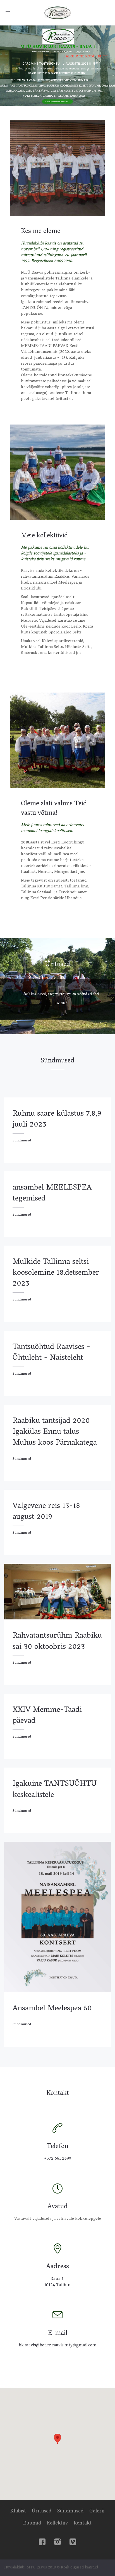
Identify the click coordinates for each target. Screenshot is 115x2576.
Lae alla (60, 1003)
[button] (57, 2439)
